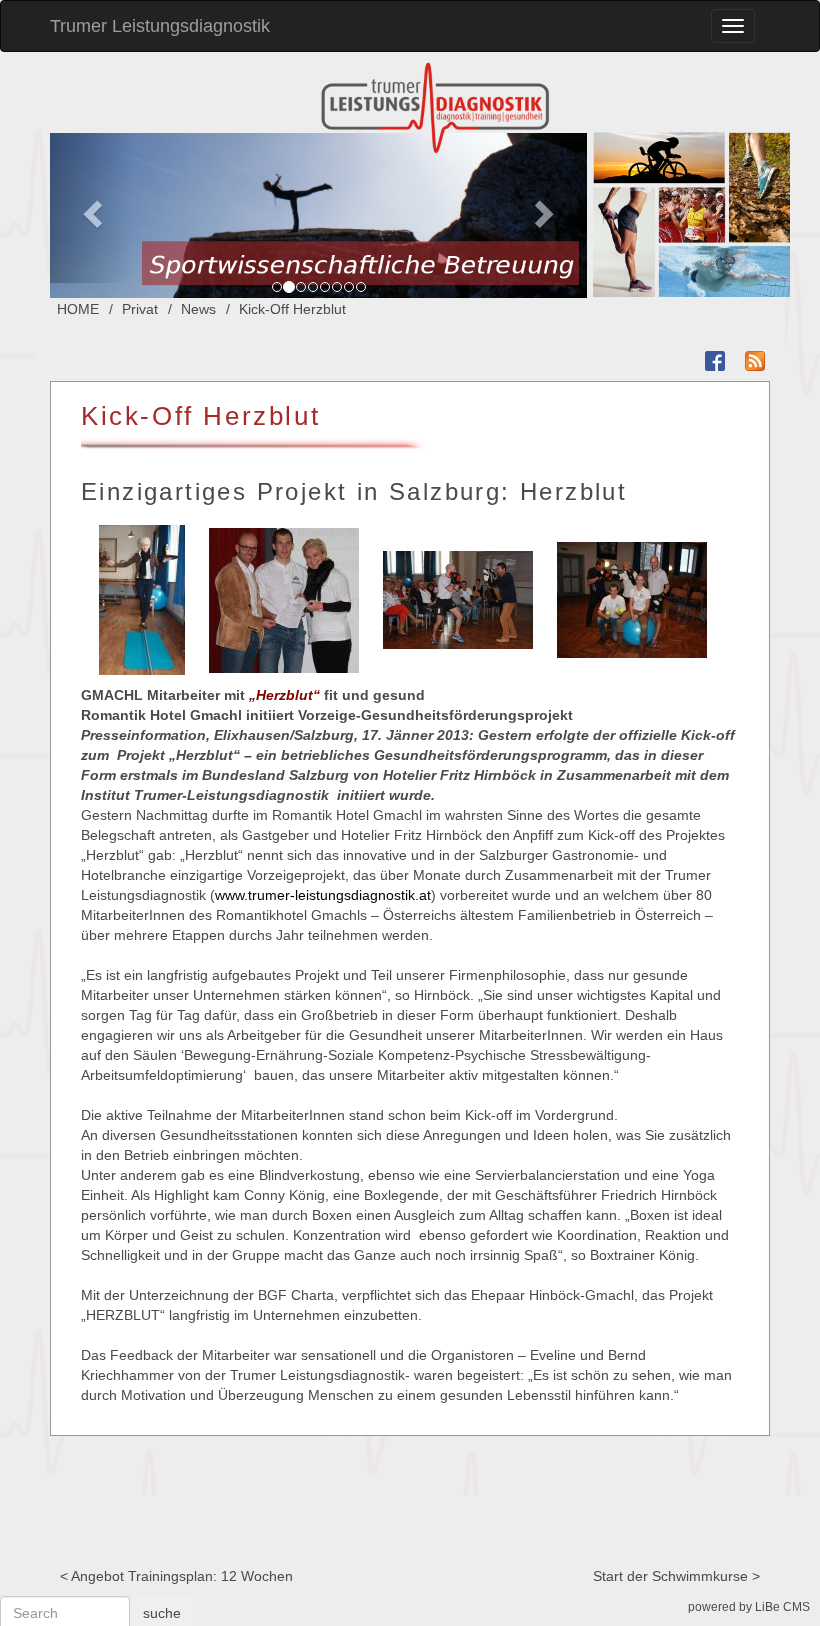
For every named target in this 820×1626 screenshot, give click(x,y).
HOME (78, 309)
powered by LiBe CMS (749, 1607)
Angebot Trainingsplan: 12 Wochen (182, 1576)
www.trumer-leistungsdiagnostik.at (323, 895)
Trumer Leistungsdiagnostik (160, 26)
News (198, 309)
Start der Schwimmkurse (670, 1576)
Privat (140, 309)
